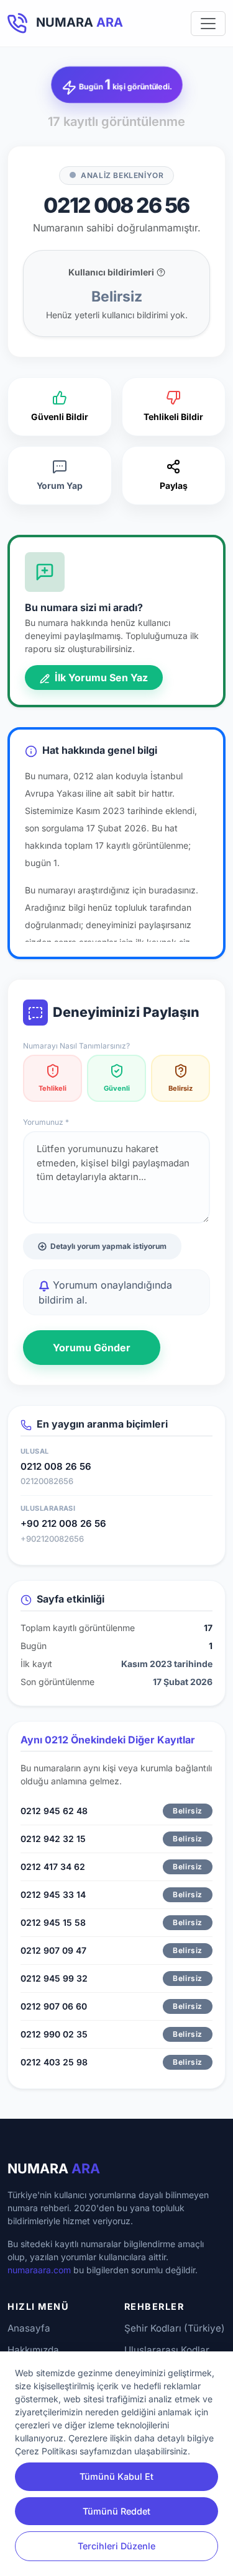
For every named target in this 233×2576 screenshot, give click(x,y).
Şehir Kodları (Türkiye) (175, 2328)
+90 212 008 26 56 (63, 1523)
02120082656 (47, 1481)
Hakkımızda (33, 2350)
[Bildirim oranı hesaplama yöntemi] (161, 272)
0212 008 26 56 (56, 1466)
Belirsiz (180, 1088)
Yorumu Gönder (92, 1348)
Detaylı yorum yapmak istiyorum (108, 1246)
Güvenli (117, 1088)
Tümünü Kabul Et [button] (116, 2476)
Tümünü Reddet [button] (116, 2511)
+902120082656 (52, 1539)
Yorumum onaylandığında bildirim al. (105, 1292)
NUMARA (54, 2168)
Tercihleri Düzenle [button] (116, 2546)
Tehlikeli (53, 1088)
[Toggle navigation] (208, 24)
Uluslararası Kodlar (167, 2350)
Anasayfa (29, 2328)
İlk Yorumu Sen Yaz (100, 678)
